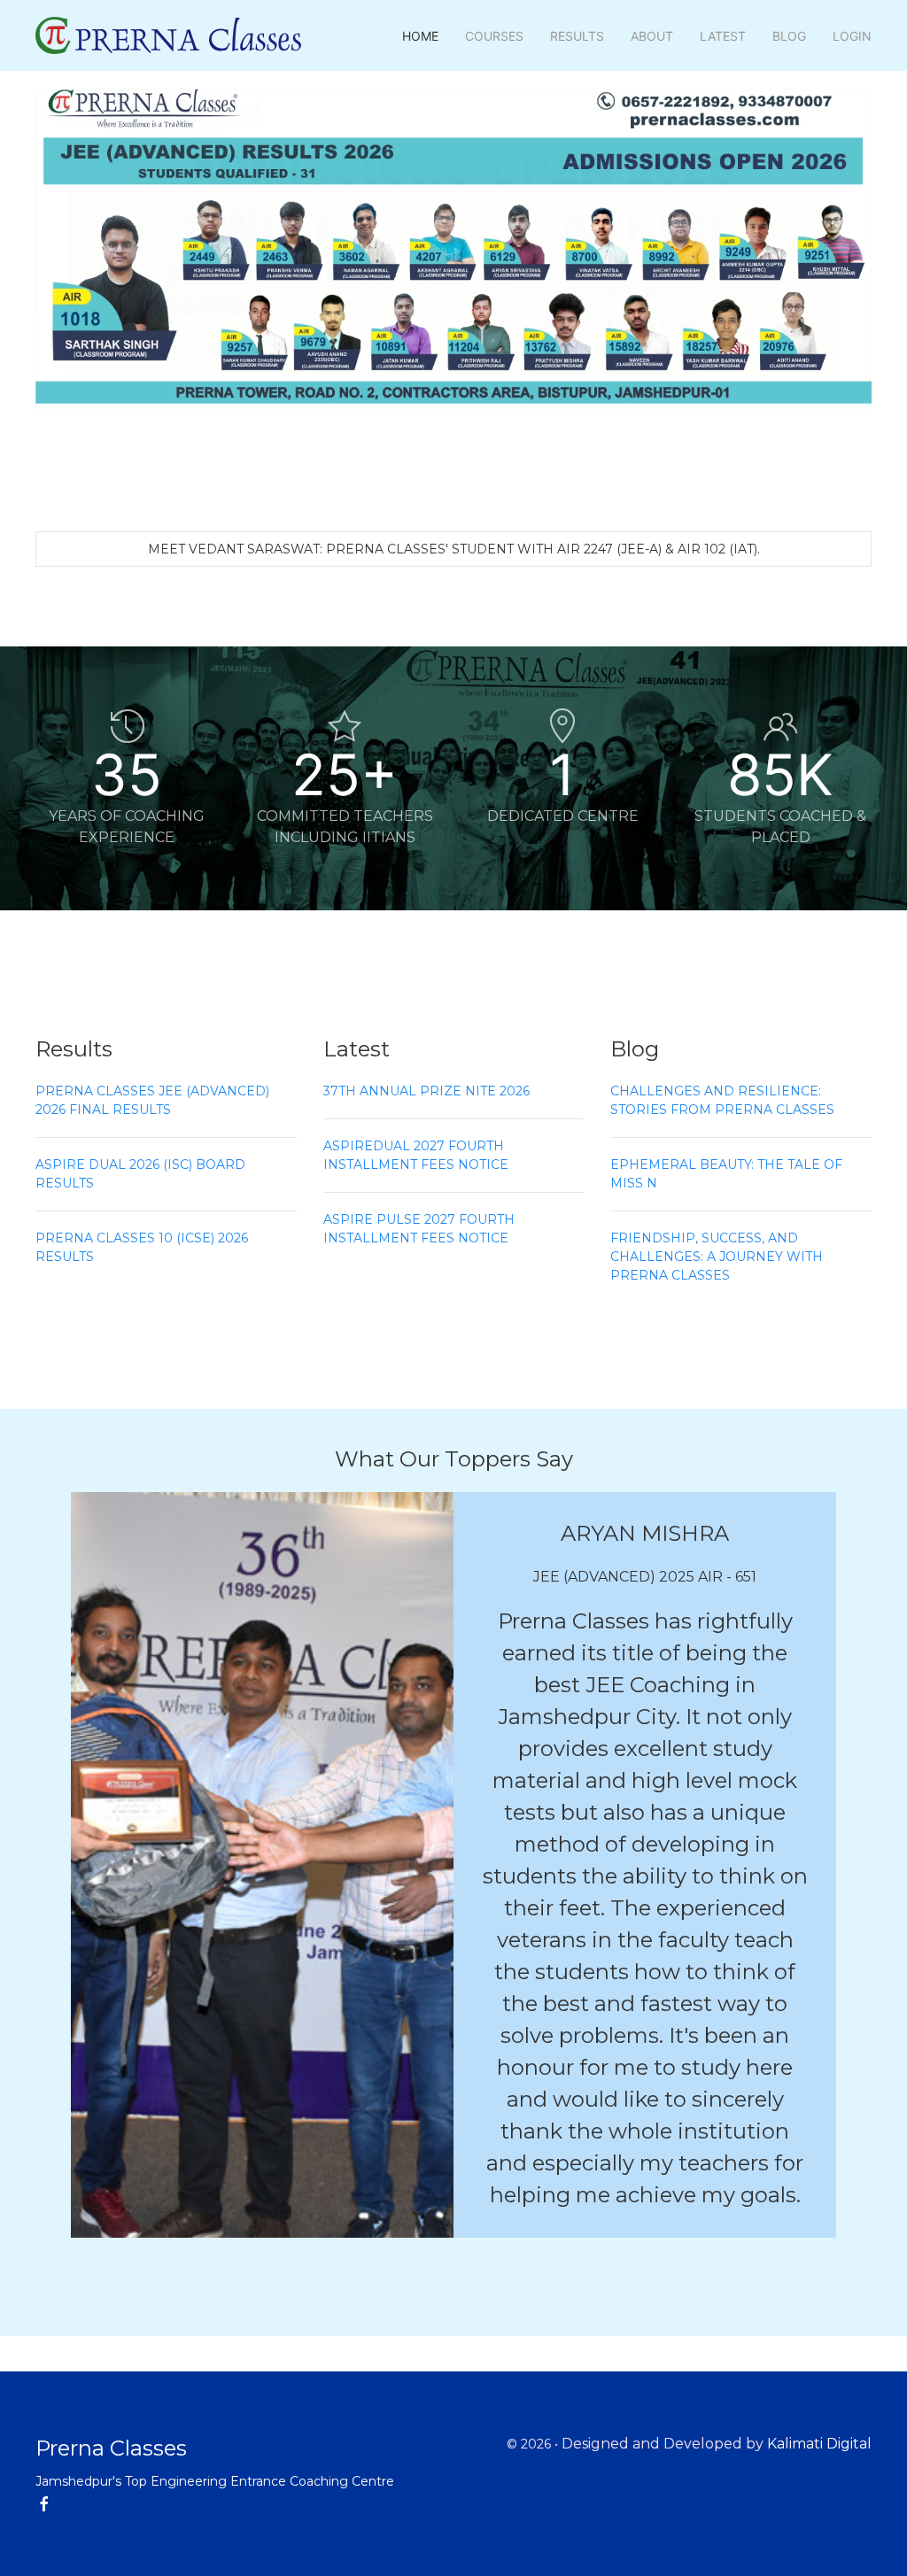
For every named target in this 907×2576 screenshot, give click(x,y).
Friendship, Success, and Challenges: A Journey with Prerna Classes (717, 1257)
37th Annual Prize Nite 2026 (426, 1091)
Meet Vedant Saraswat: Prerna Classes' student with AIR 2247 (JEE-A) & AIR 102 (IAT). (454, 549)
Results (577, 36)
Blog (789, 36)
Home (420, 36)
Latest (723, 36)
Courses (494, 36)
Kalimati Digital (819, 2444)
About (652, 36)
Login (852, 36)
